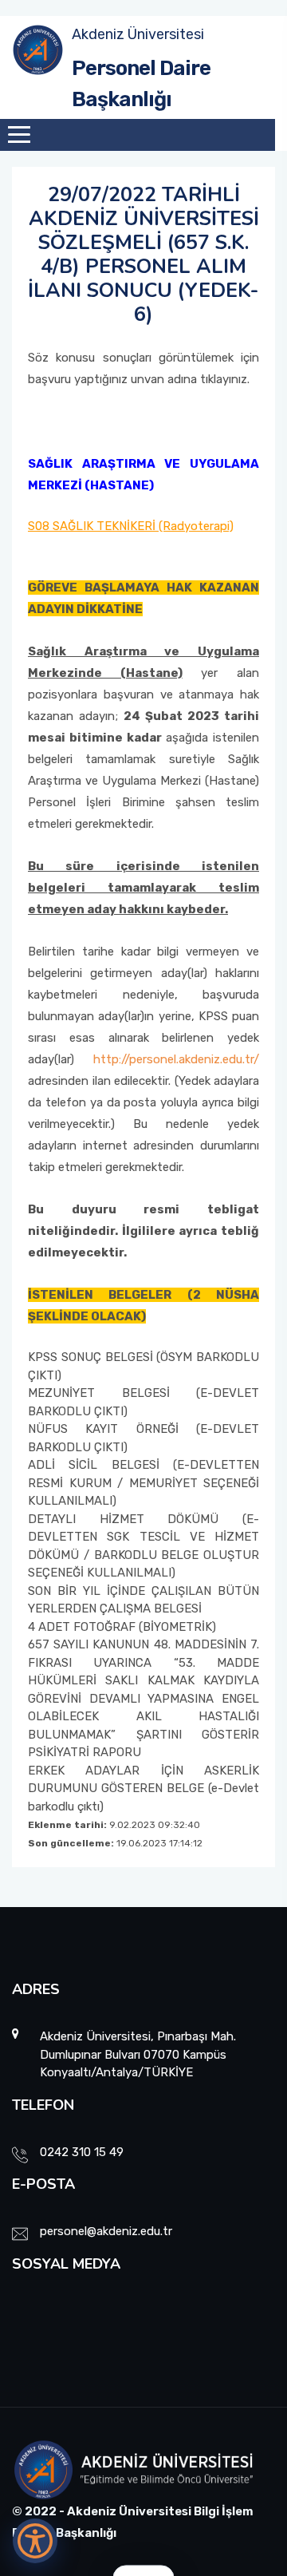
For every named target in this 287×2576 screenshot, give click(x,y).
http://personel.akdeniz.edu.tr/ (176, 1059)
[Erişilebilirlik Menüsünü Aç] (35, 2541)
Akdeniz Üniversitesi (138, 34)
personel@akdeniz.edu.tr (106, 2231)
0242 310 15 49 (82, 2152)
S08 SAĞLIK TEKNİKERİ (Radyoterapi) (131, 526)
